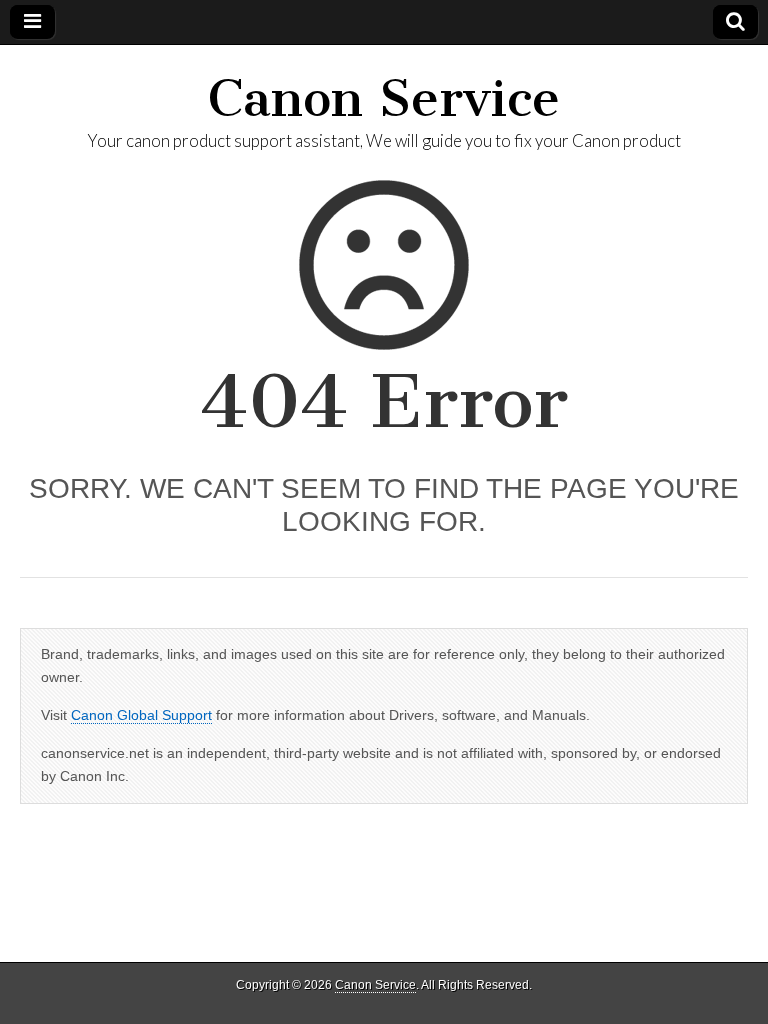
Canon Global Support (141, 715)
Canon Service (384, 98)
